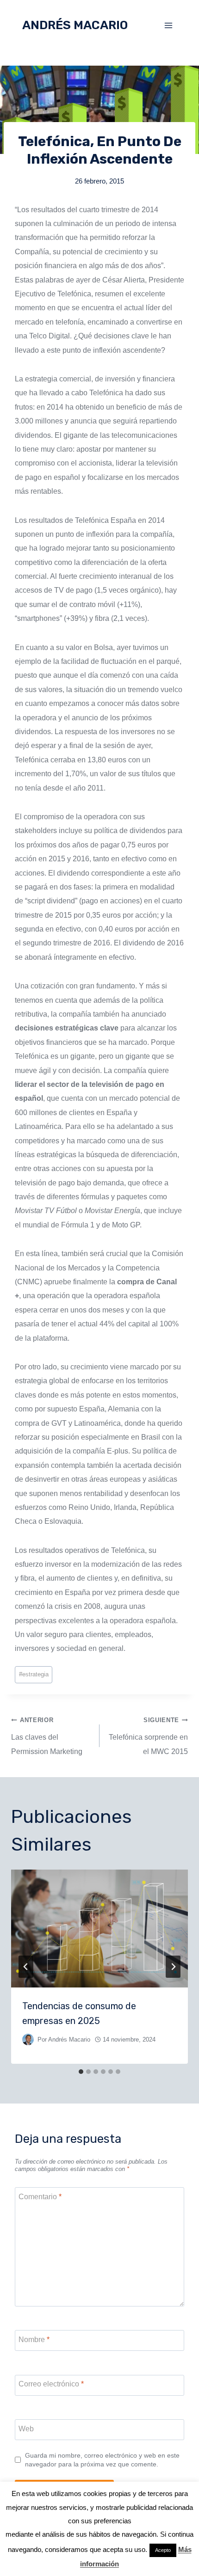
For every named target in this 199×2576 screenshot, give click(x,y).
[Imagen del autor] (28, 2039)
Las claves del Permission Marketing (47, 1736)
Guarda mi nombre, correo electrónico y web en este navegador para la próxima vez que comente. (102, 2460)
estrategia (34, 1674)
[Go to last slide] (26, 1967)
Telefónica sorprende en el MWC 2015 (148, 1736)
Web (26, 2428)
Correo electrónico (51, 2384)
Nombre (34, 2340)
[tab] (81, 2072)
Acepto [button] (163, 2550)
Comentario (40, 2197)
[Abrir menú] (168, 25)
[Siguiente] (173, 1967)
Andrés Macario (69, 2039)
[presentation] (99, 1929)
